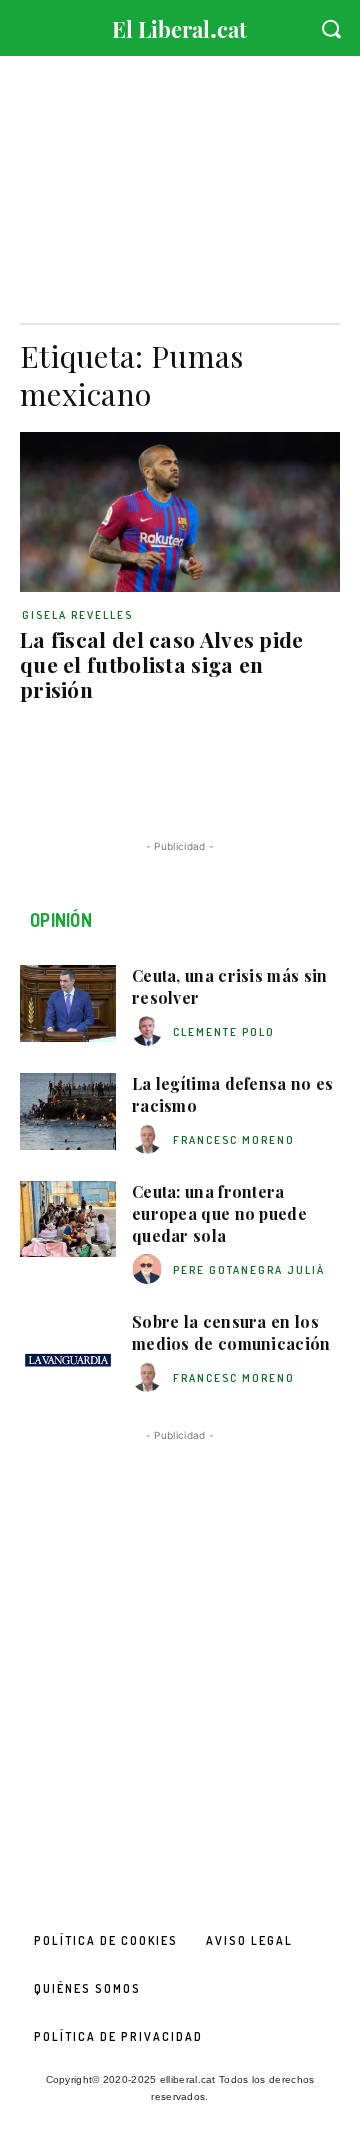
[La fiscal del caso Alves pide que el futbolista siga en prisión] (180, 512)
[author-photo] (150, 1031)
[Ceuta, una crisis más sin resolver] (68, 1003)
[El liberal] (180, 24)
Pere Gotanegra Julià (249, 1270)
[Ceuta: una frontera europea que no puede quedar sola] (68, 1219)
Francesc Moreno (234, 1140)
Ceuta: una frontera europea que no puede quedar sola (219, 1214)
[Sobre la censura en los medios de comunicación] (68, 1349)
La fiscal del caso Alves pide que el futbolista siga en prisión (162, 664)
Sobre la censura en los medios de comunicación (231, 1332)
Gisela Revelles (77, 615)
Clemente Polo (224, 1032)
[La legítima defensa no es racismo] (68, 1111)
